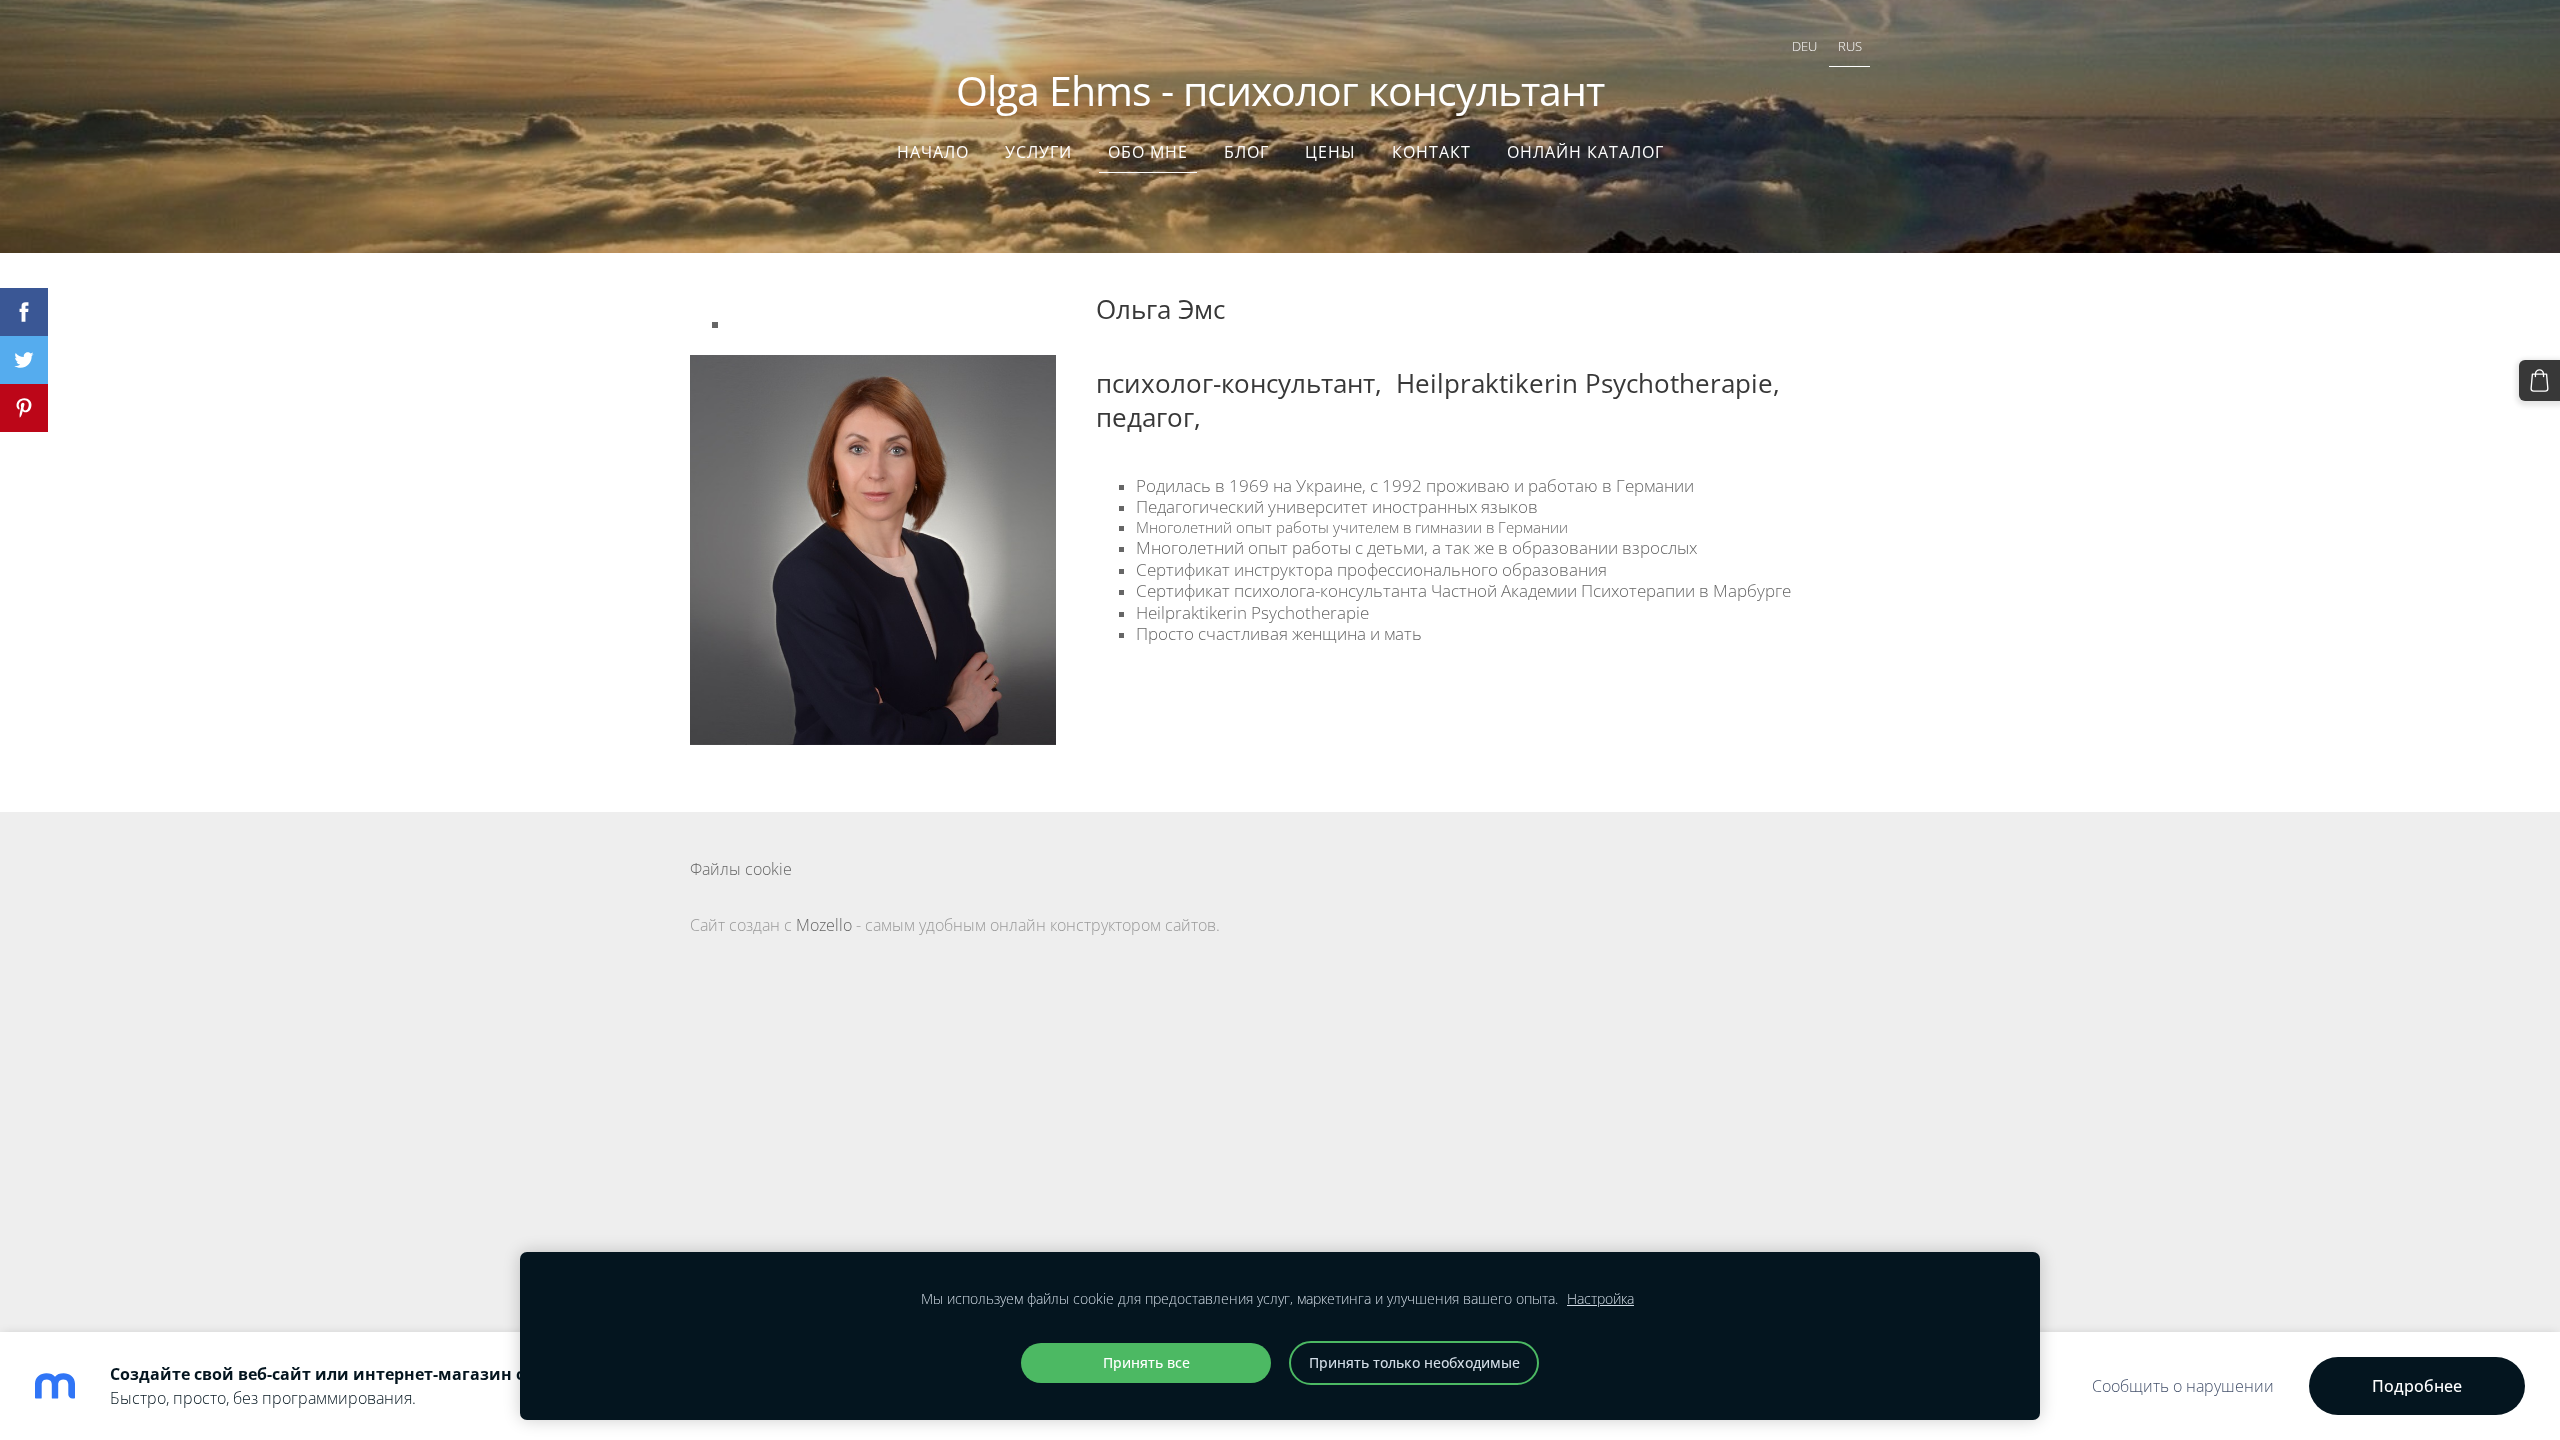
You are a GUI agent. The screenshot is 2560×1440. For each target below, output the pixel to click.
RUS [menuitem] (1850, 46)
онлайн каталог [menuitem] (1585, 152)
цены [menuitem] (1330, 152)
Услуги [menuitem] (1038, 152)
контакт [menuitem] (1431, 152)
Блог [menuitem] (1246, 152)
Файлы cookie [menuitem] (741, 869)
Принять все (1146, 1362)
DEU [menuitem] (1804, 46)
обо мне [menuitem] (1148, 152)
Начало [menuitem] (933, 152)
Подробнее (2417, 1386)
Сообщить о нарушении (2183, 1386)
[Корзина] (2539, 380)
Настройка (1600, 1298)
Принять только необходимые (1414, 1362)
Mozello (824, 925)
